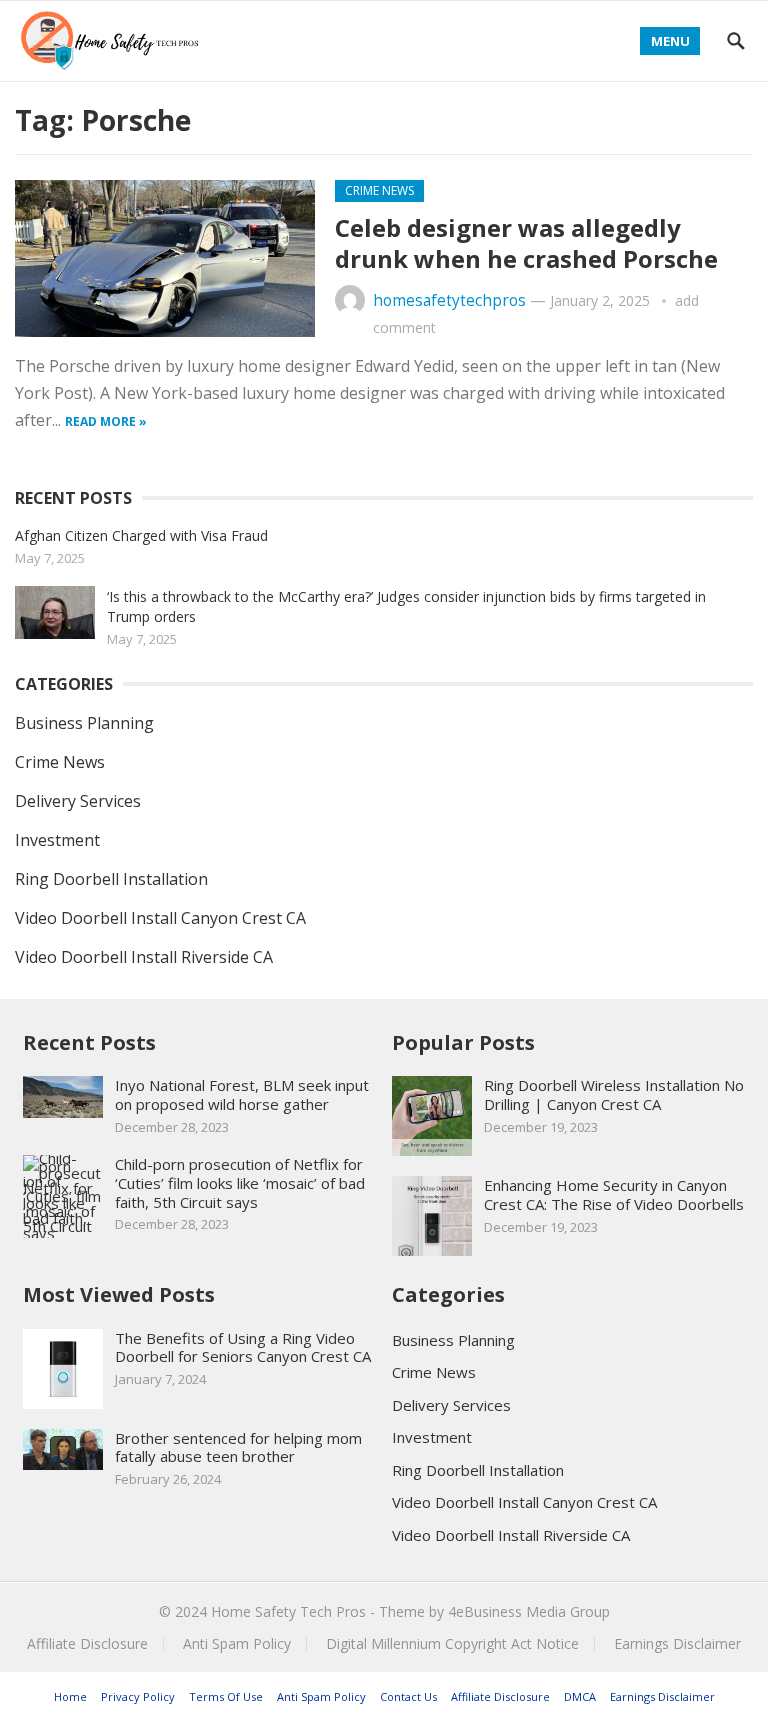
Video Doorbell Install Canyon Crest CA (160, 918)
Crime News (379, 190)
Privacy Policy (138, 1696)
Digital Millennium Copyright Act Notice (452, 1643)
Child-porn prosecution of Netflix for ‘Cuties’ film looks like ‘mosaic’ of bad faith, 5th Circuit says (240, 1183)
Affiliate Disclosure (87, 1643)
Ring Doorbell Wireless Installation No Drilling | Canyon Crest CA (614, 1094)
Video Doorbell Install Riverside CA (144, 957)
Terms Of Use (226, 1696)
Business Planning (84, 723)
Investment (57, 840)
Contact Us (408, 1696)
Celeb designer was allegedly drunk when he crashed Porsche (526, 243)
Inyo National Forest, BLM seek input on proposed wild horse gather (242, 1094)
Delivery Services (78, 801)
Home (70, 1696)
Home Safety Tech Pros (288, 1611)
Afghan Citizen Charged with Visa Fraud (141, 535)
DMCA (580, 1696)
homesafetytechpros (449, 300)
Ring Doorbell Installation (111, 879)
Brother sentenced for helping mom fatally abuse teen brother (238, 1447)
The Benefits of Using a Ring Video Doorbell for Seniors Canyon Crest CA (243, 1347)
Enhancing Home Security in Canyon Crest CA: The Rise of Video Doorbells (614, 1194)
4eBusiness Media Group (529, 1611)
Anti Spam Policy (237, 1643)
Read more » (106, 421)
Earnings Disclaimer (677, 1643)
